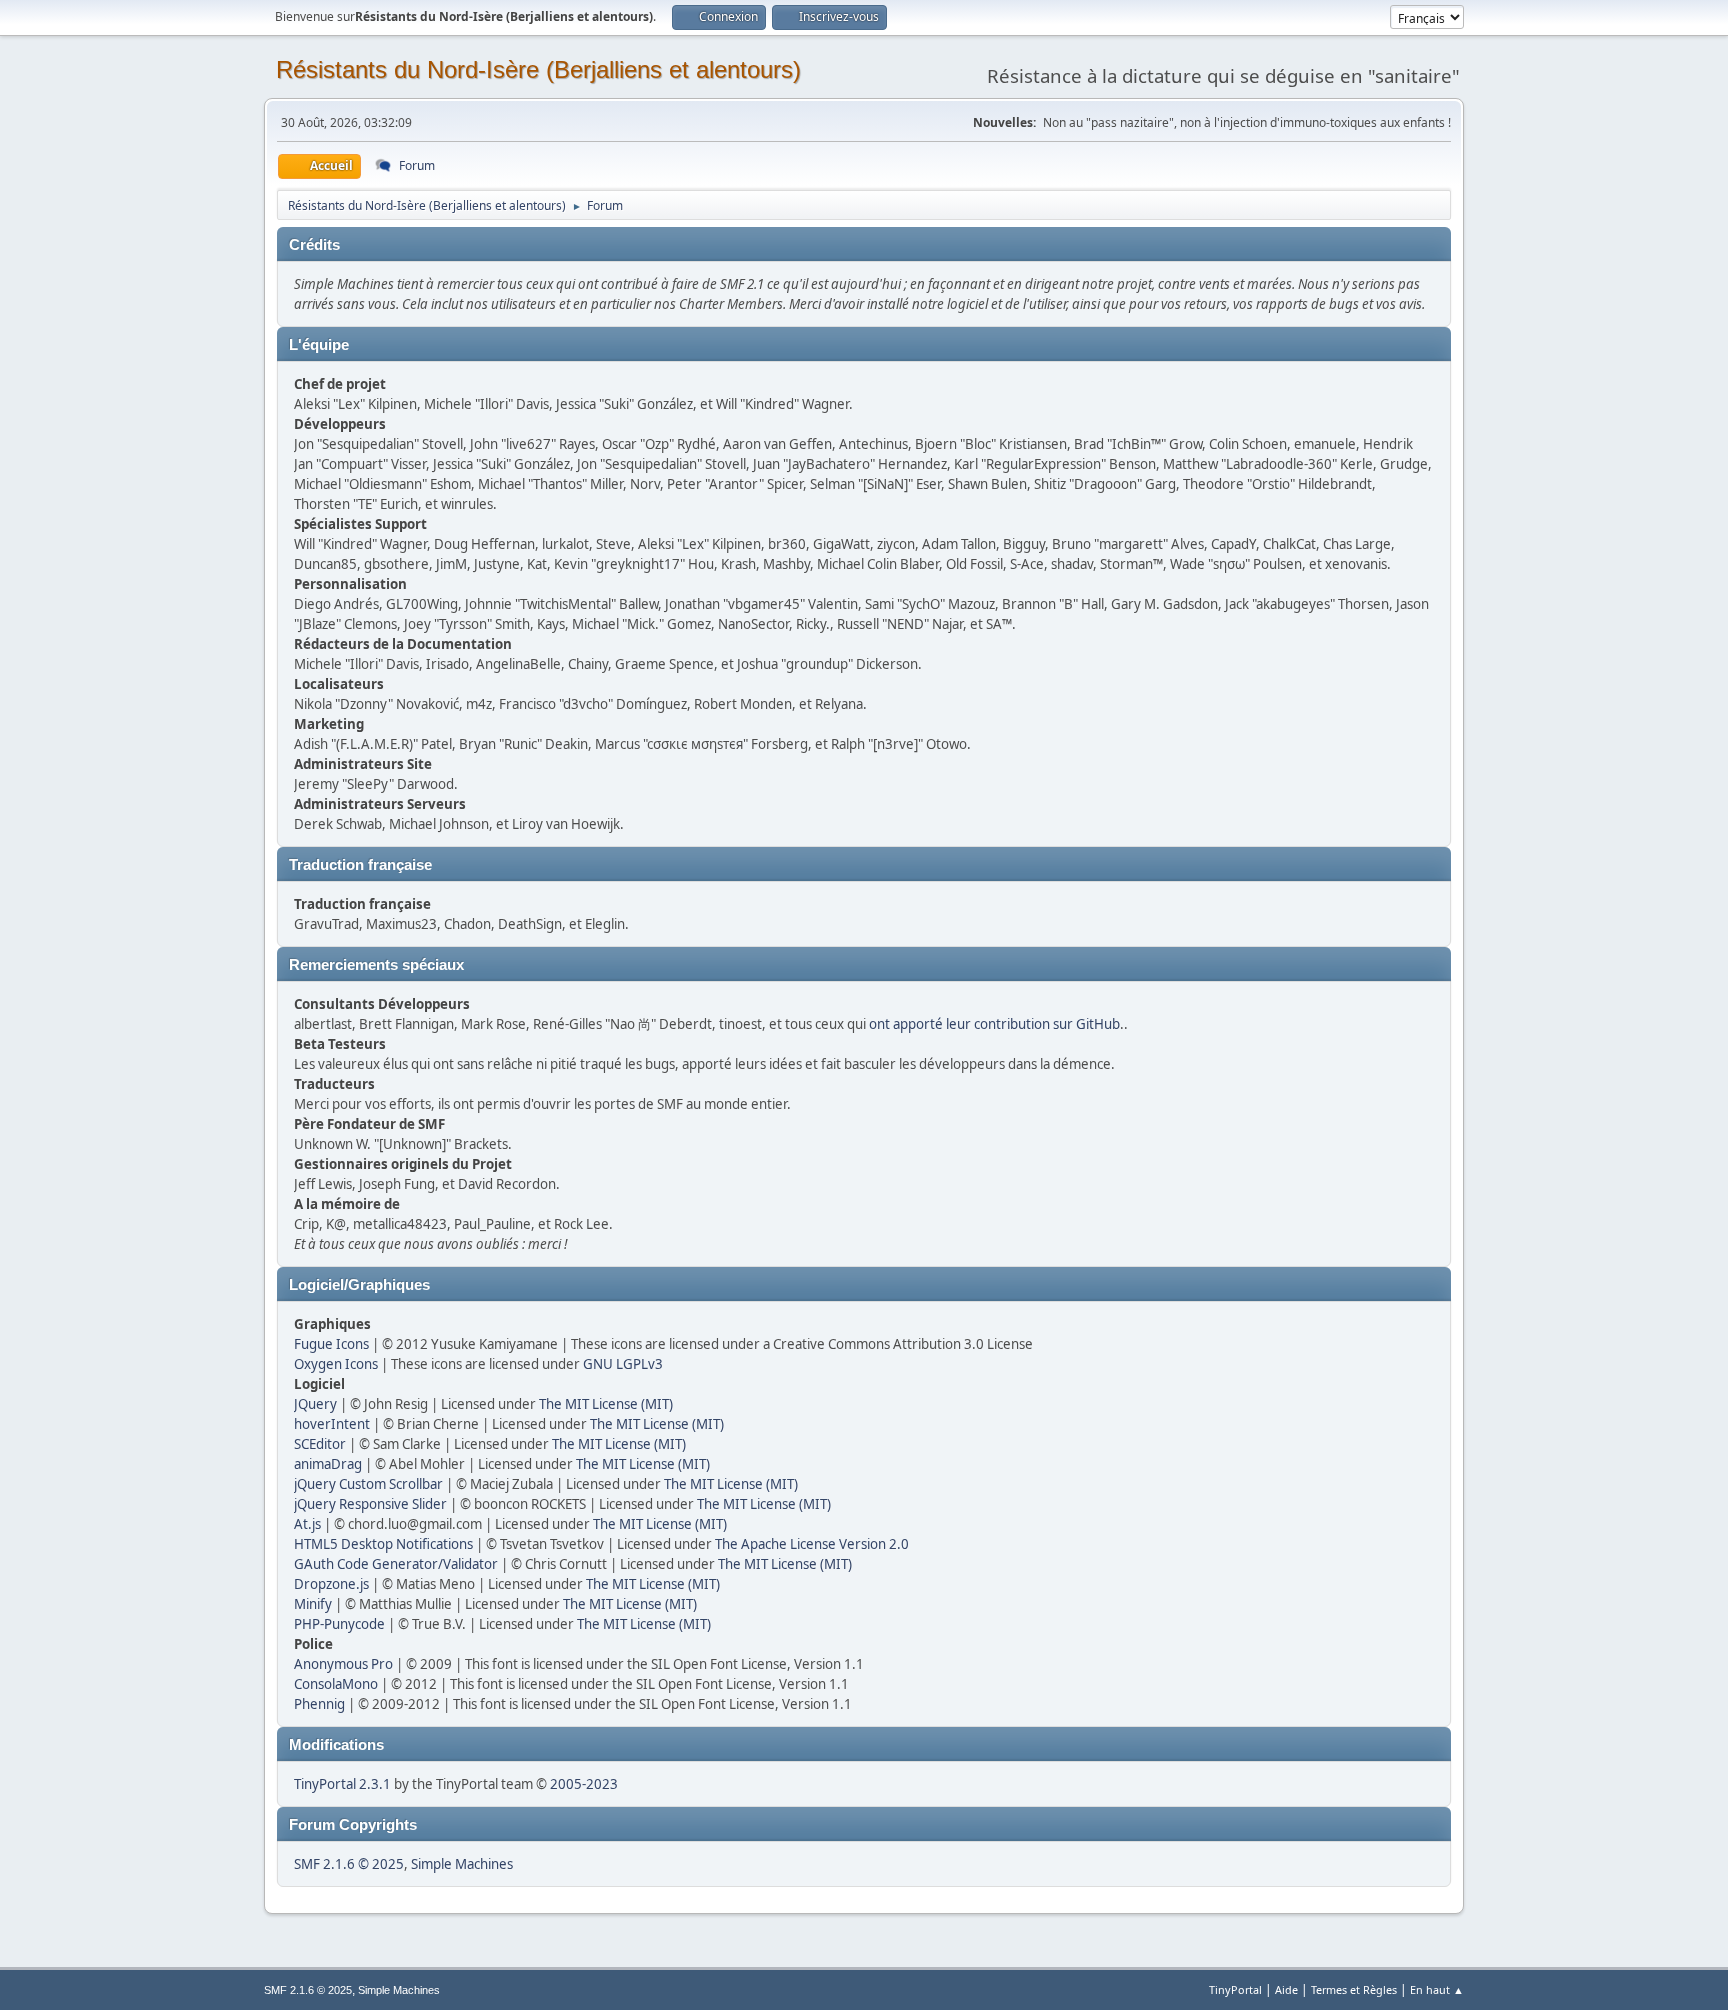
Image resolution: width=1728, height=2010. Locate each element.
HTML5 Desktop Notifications (383, 1544)
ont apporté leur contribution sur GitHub (994, 1024)
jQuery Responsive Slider (370, 1504)
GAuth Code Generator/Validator (396, 1564)
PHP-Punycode (339, 1624)
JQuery (315, 1404)
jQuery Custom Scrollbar (368, 1484)
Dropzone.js (331, 1584)
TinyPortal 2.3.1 (342, 1784)
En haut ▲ (1437, 1989)
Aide (1286, 1989)
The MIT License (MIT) (606, 1404)
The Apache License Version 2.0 (812, 1544)
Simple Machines (462, 1864)
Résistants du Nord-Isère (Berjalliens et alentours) (538, 69)
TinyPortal (1235, 1989)
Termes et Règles (1354, 1989)
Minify (313, 1604)
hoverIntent (332, 1424)
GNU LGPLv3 (623, 1364)
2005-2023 (584, 1784)
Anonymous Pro (343, 1664)
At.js (307, 1524)
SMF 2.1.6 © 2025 (349, 1864)
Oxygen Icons (336, 1364)
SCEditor (320, 1444)
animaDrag (328, 1464)
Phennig (319, 1704)
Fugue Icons (331, 1344)
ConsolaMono (336, 1684)
